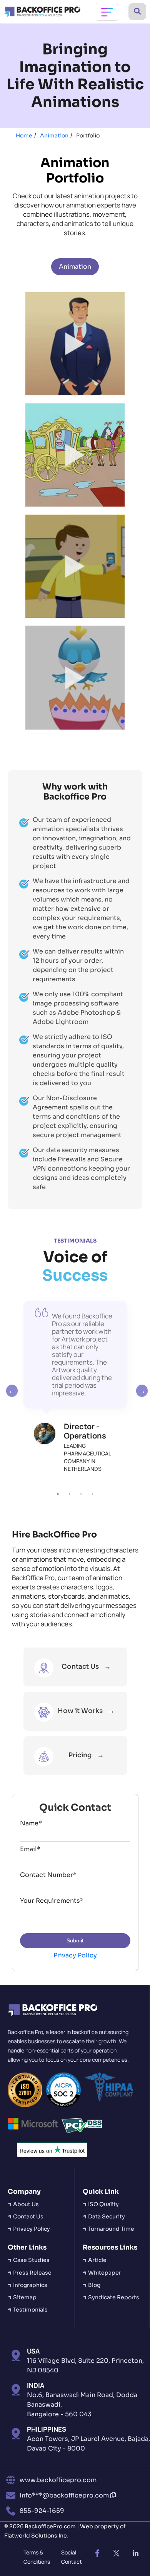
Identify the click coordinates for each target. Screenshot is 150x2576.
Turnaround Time (111, 2229)
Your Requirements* (52, 1901)
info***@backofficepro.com (65, 2495)
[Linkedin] (136, 2553)
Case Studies (31, 2260)
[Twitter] (117, 2553)
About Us (26, 2204)
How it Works (80, 1711)
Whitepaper (105, 2273)
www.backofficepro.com (58, 2480)
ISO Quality (103, 2204)
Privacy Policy (75, 1955)
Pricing (80, 1755)
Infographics (30, 2285)
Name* (31, 1823)
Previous (10, 1391)
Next (140, 1391)
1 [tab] (58, 1494)
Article (97, 2260)
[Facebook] (97, 2553)
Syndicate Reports (114, 2297)
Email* (30, 1849)
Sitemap (25, 2297)
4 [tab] (92, 1494)
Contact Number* (48, 1875)
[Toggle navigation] (107, 12)
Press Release (32, 2273)
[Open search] (137, 12)
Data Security (107, 2216)
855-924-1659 (42, 2511)
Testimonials (30, 2310)
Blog (94, 2285)
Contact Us (81, 1667)
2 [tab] (69, 1494)
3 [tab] (81, 1494)
